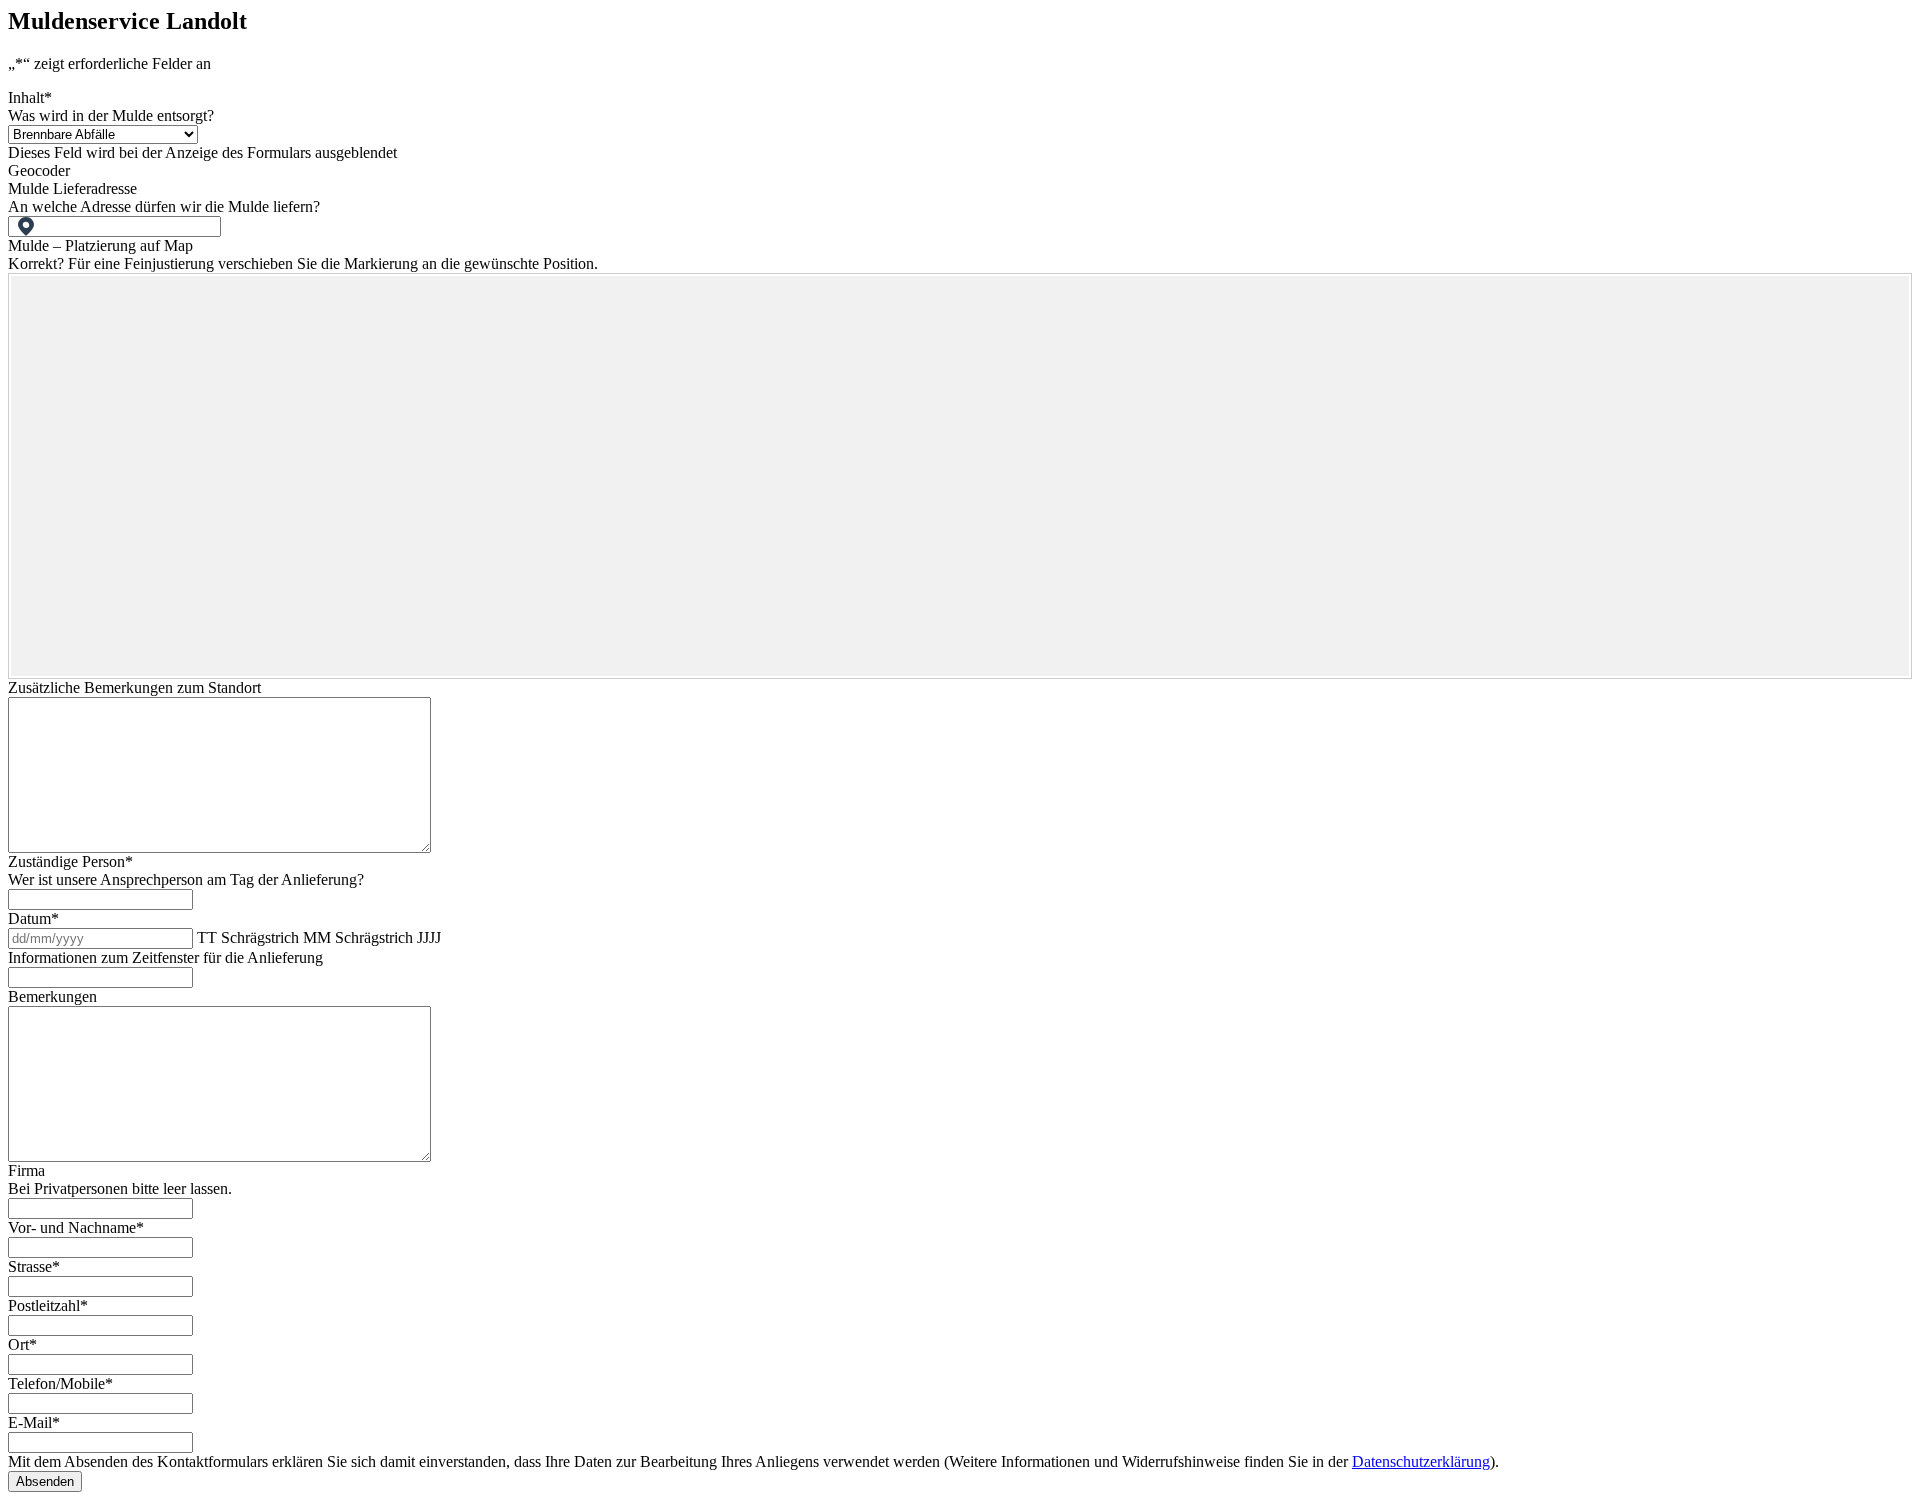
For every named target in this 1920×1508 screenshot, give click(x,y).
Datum (33, 918)
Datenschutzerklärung (1421, 1461)
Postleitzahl (48, 1305)
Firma (26, 1170)
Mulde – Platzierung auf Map (100, 245)
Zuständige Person (70, 861)
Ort (22, 1344)
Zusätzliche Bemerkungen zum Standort (134, 687)
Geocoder (39, 170)
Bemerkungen (52, 996)
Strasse (34, 1266)
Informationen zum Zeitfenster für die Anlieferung (165, 957)
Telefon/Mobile (60, 1383)
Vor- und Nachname (76, 1227)
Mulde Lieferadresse (72, 188)
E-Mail (34, 1422)
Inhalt (30, 97)
